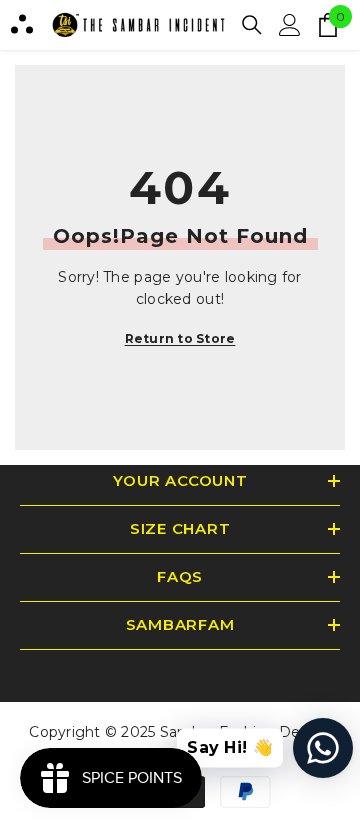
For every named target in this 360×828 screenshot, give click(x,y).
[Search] (252, 25)
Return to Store (180, 338)
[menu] (22, 25)
